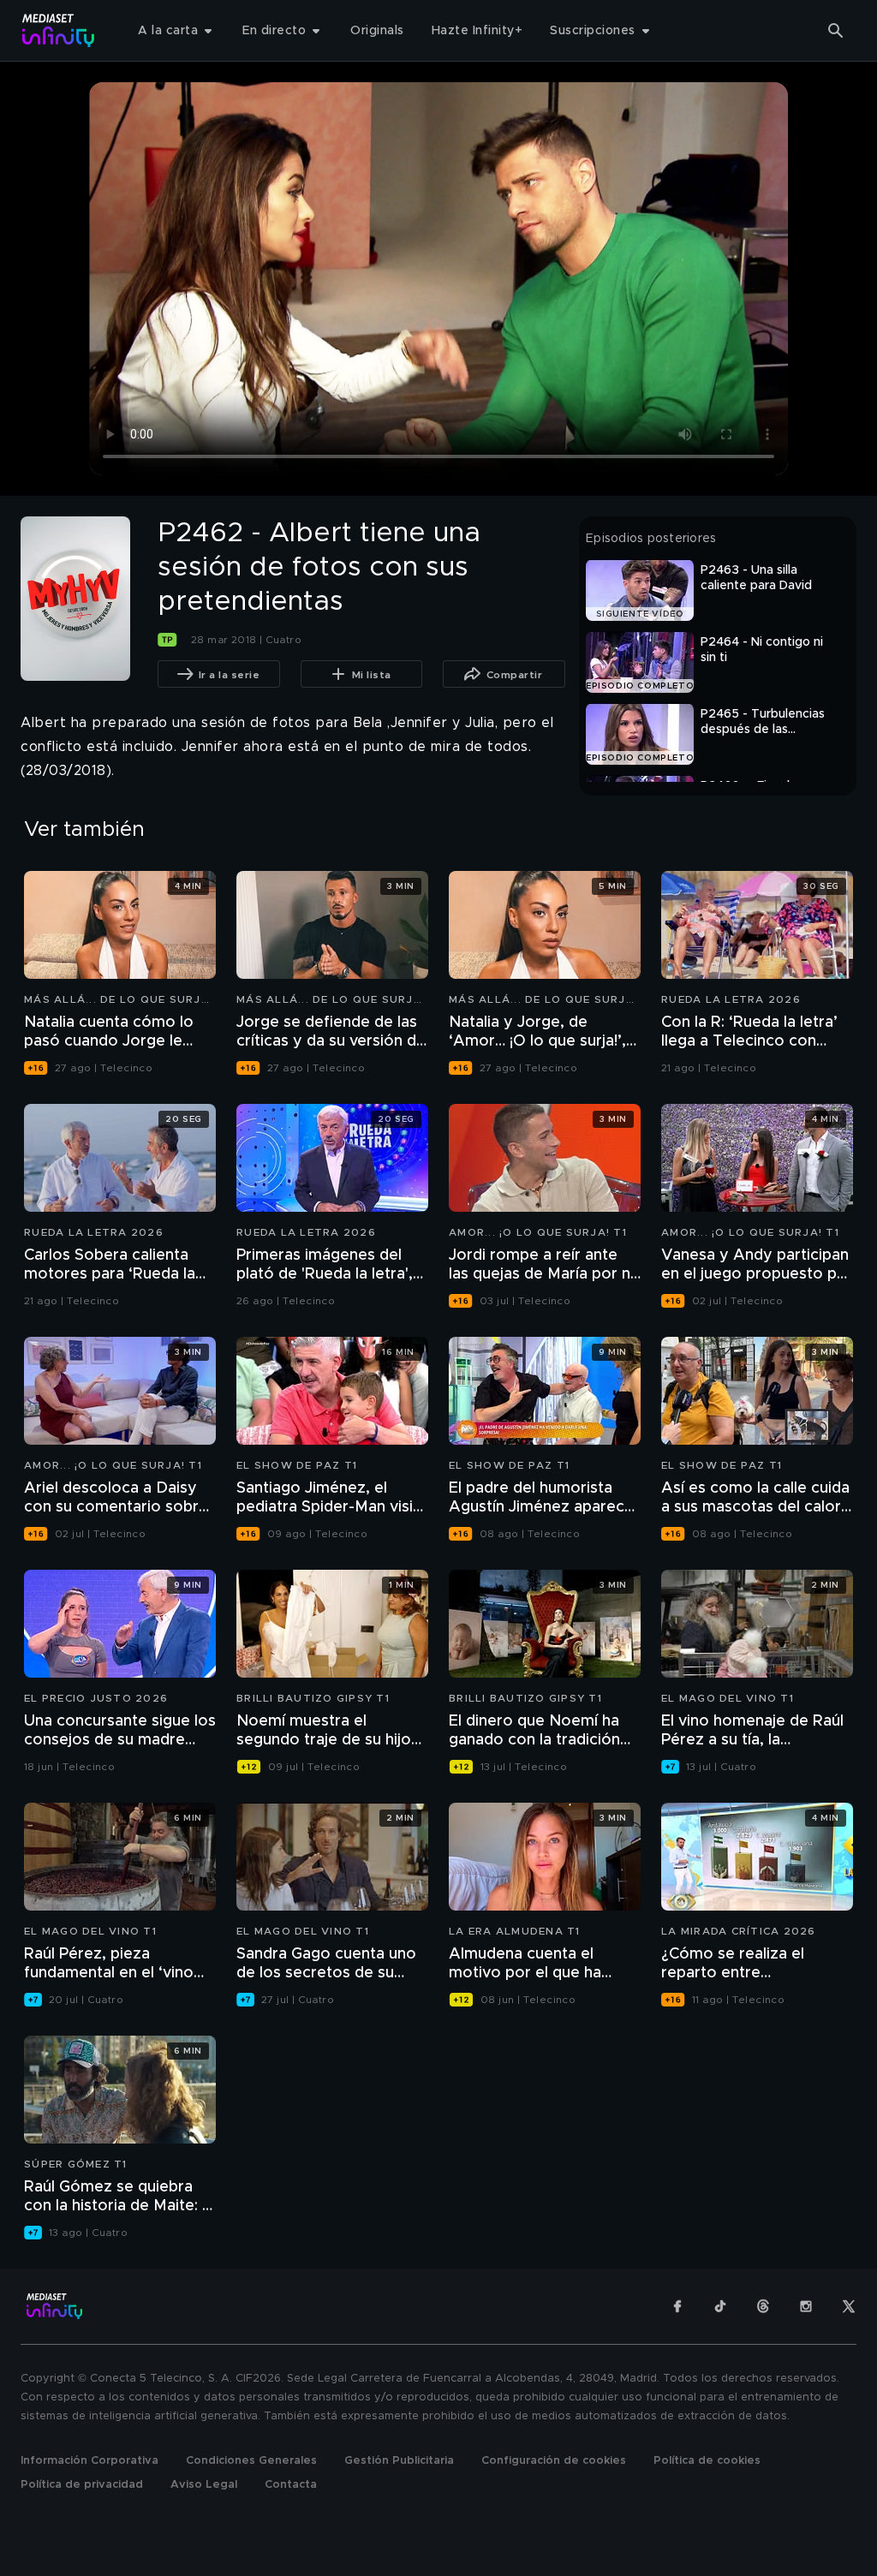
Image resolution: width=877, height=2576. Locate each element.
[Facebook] (677, 2306)
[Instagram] (806, 2306)
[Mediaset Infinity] (59, 30)
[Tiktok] (720, 2306)
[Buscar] (836, 31)
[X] (849, 2306)
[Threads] (763, 2306)
